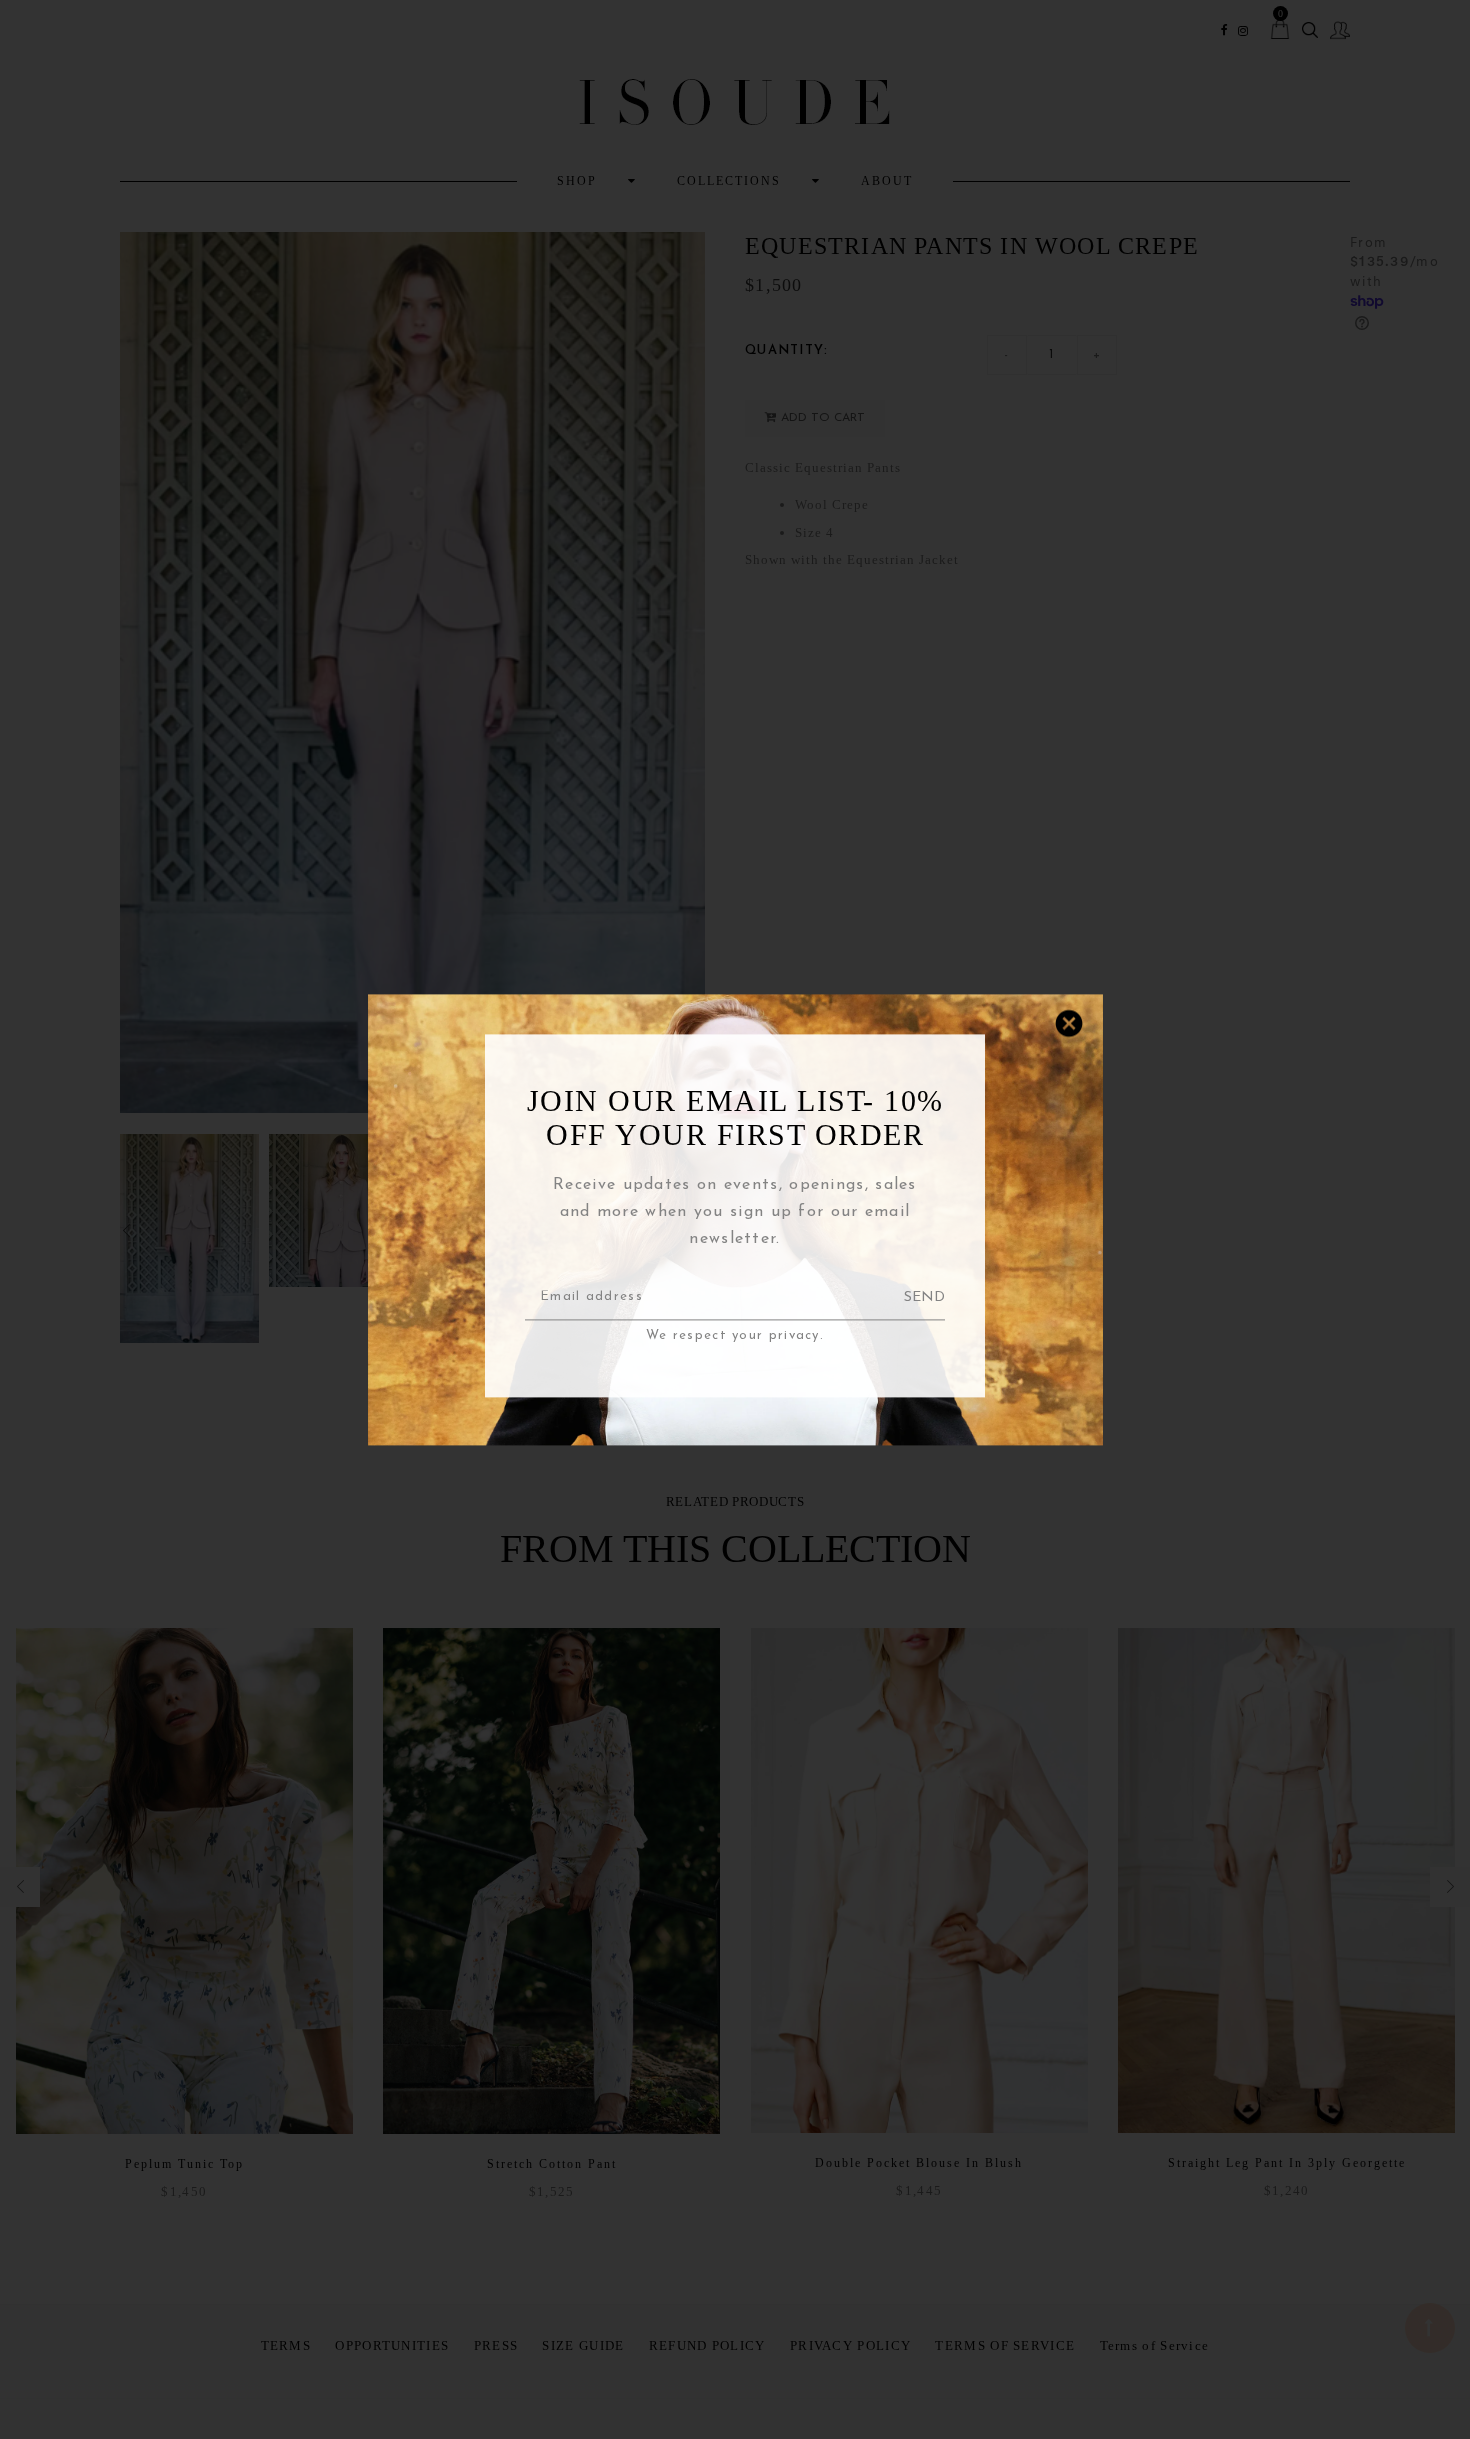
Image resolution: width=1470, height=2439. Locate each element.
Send (924, 1297)
